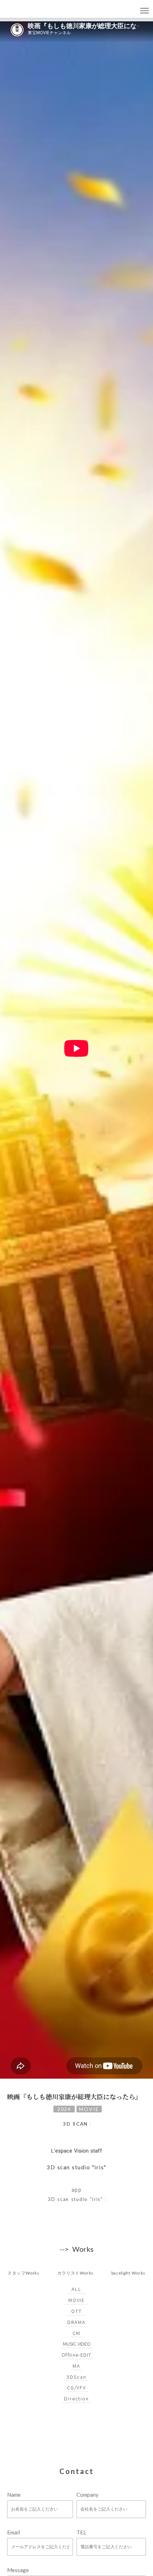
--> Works (77, 2249)
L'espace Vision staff (77, 2151)
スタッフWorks (23, 2273)
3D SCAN (75, 2124)
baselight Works (128, 2273)
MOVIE (89, 2109)
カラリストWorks (75, 2273)
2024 (64, 2109)
